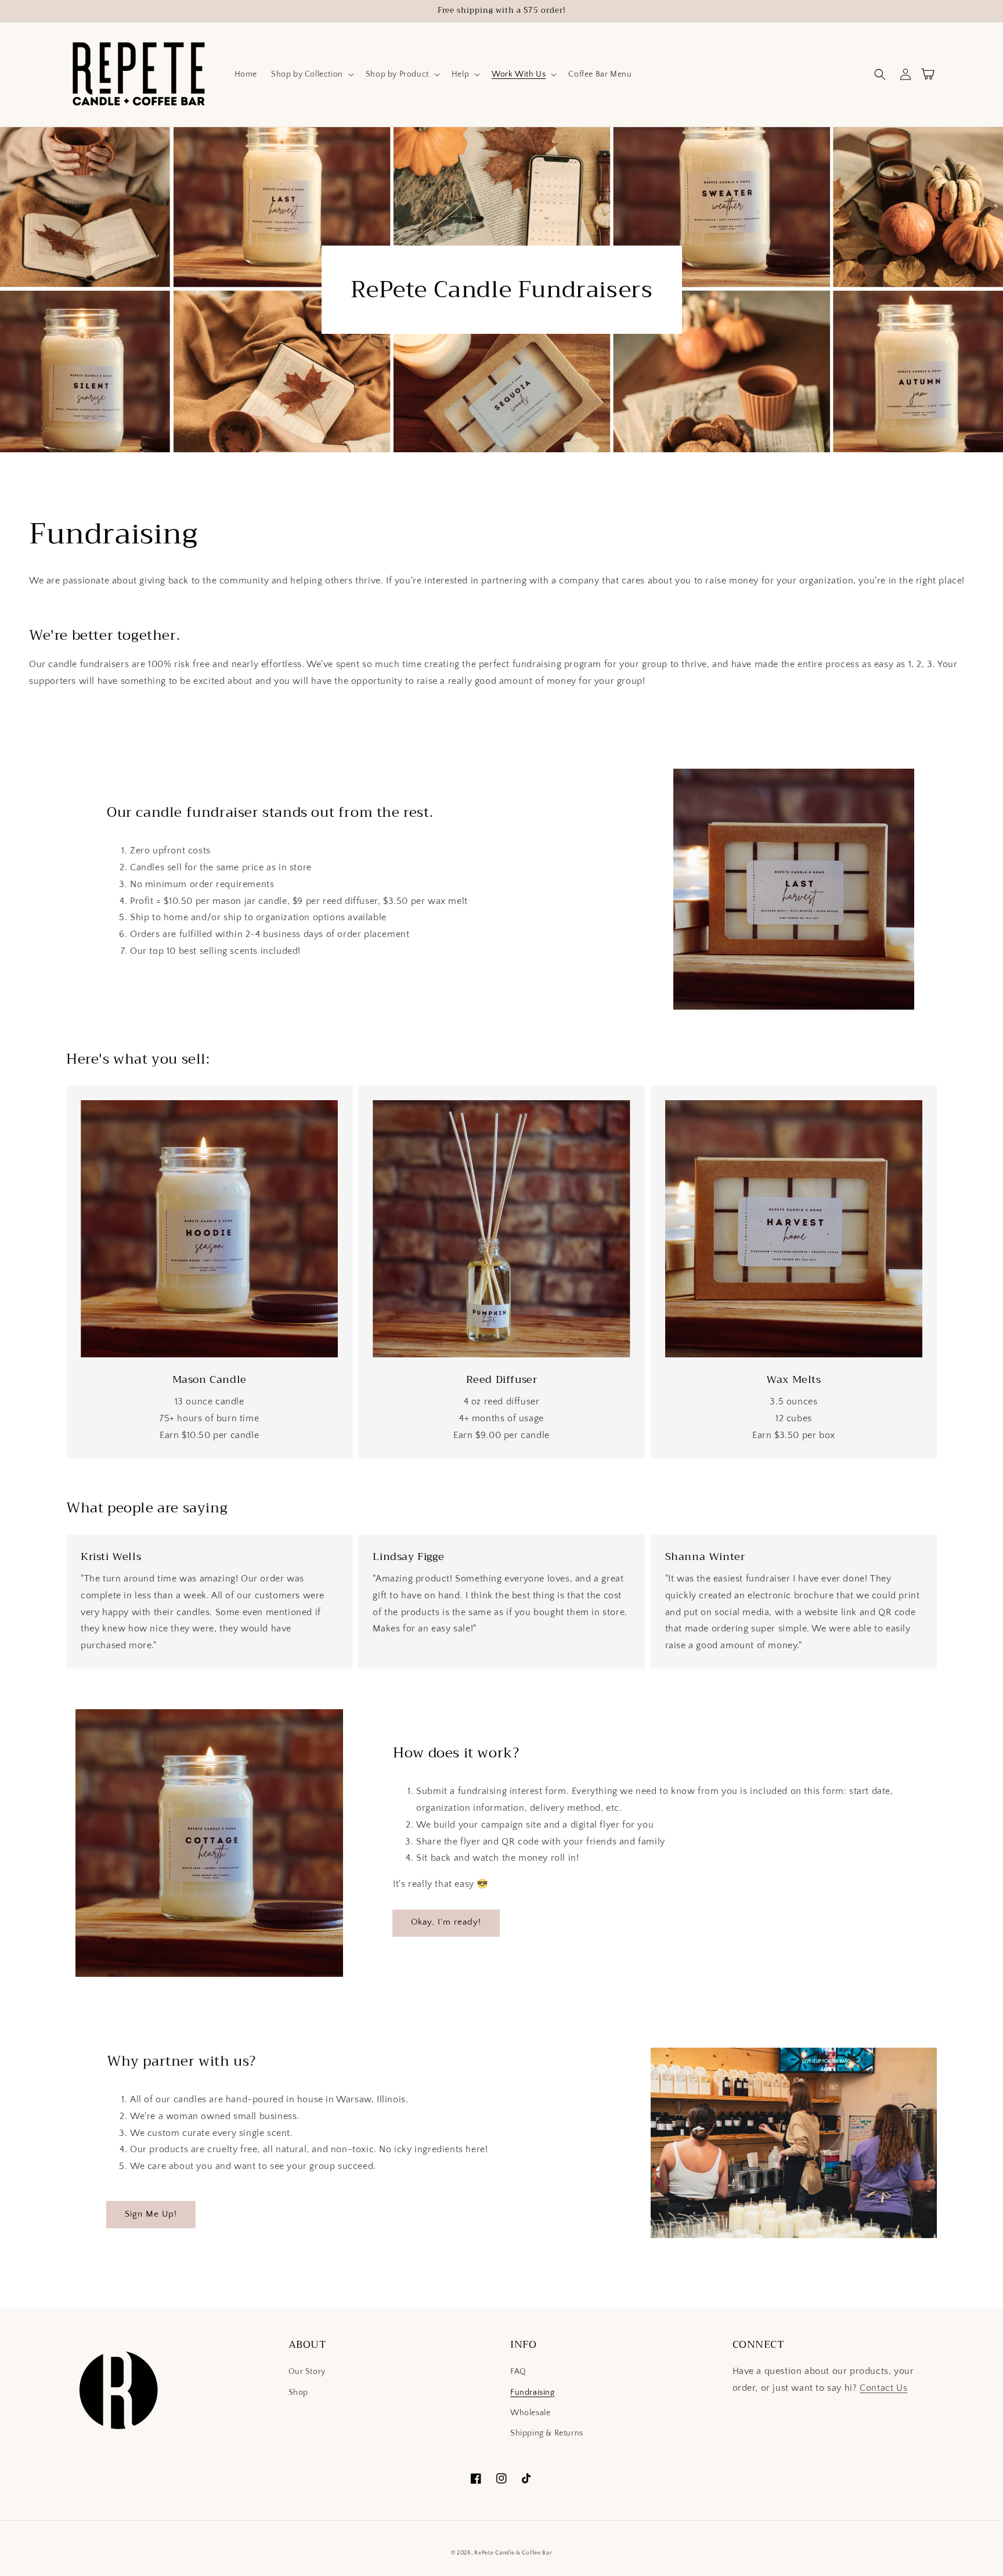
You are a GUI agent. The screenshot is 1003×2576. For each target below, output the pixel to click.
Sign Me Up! (151, 2214)
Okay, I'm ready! (446, 1922)
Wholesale (530, 2413)
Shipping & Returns (547, 2433)
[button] (311, 74)
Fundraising (533, 2393)
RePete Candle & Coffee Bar (513, 2553)
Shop (298, 2393)
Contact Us (883, 2388)
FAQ (518, 2372)
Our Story (307, 2372)
